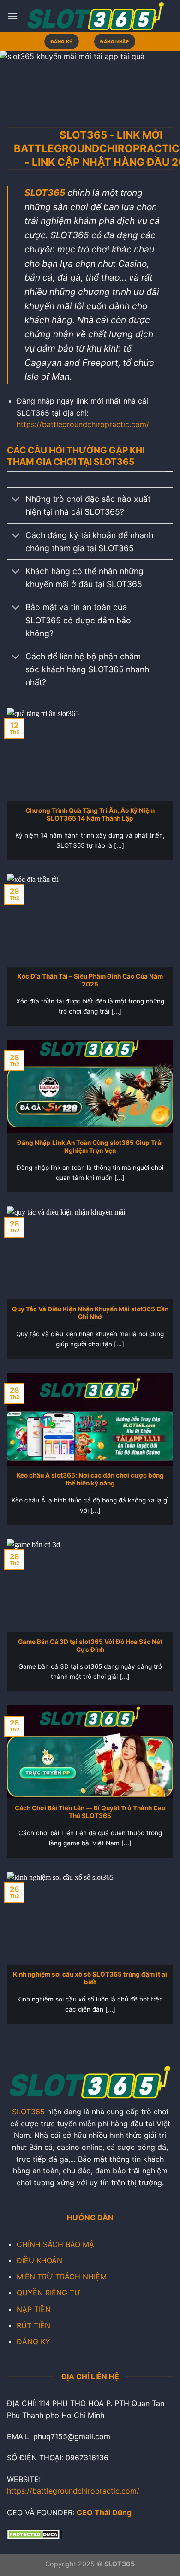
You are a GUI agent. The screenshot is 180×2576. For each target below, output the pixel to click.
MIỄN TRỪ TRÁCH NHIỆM (62, 2277)
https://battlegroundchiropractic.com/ (83, 424)
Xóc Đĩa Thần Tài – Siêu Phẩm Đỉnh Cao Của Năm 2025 (90, 980)
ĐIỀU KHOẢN (39, 2260)
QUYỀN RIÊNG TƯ (49, 2293)
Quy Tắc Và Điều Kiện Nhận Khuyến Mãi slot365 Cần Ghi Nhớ (90, 1313)
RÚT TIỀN (33, 2325)
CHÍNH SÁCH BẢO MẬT (57, 2244)
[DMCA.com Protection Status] (35, 2534)
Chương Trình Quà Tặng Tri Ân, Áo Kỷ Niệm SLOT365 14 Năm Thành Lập (90, 815)
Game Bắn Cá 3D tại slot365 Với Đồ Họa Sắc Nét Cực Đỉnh (90, 1646)
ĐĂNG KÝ (33, 2341)
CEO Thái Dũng (104, 2512)
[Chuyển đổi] (16, 500)
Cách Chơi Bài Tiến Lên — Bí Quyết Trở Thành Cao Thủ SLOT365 (90, 1812)
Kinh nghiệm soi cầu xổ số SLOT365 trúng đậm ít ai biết (90, 1978)
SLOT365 (28, 2112)
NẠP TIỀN (34, 2309)
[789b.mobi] (96, 16)
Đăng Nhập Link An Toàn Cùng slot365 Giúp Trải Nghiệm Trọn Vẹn (90, 1147)
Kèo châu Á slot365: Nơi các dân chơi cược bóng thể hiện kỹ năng (90, 1479)
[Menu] (12, 16)
